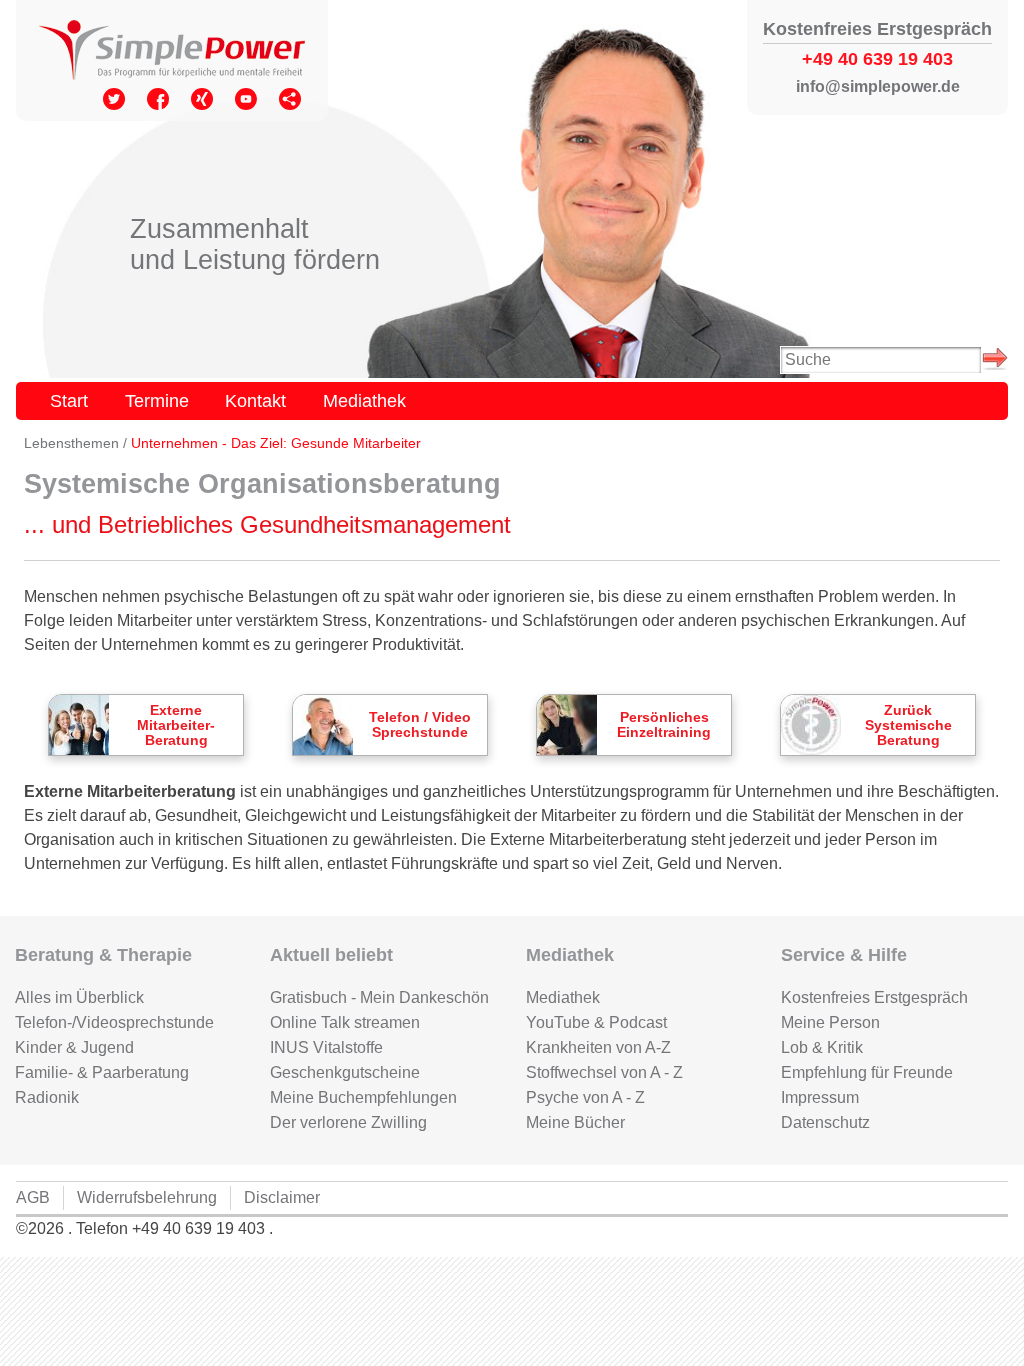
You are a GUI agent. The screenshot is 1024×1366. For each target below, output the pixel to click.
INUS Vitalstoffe (326, 1047)
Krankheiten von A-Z (598, 1047)
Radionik (47, 1097)
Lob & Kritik (822, 1047)
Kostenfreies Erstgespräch (874, 997)
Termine (157, 400)
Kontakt (255, 400)
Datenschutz (825, 1122)
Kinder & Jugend (74, 1047)
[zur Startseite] (172, 52)
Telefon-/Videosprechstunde (114, 1022)
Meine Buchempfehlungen (363, 1097)
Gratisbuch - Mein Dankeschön (379, 997)
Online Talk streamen (345, 1022)
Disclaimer (282, 1197)
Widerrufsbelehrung (147, 1197)
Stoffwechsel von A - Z (604, 1072)
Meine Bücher (575, 1122)
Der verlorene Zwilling (348, 1122)
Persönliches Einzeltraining (664, 725)
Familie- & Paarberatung (102, 1072)
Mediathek (364, 400)
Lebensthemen (71, 443)
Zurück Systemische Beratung (908, 725)
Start (69, 400)
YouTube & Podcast (596, 1022)
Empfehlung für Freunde (867, 1072)
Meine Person (830, 1022)
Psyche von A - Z (585, 1097)
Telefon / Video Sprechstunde (420, 725)
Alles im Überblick (79, 997)
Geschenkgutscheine (345, 1072)
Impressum (820, 1097)
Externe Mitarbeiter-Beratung (176, 725)
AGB (33, 1197)
